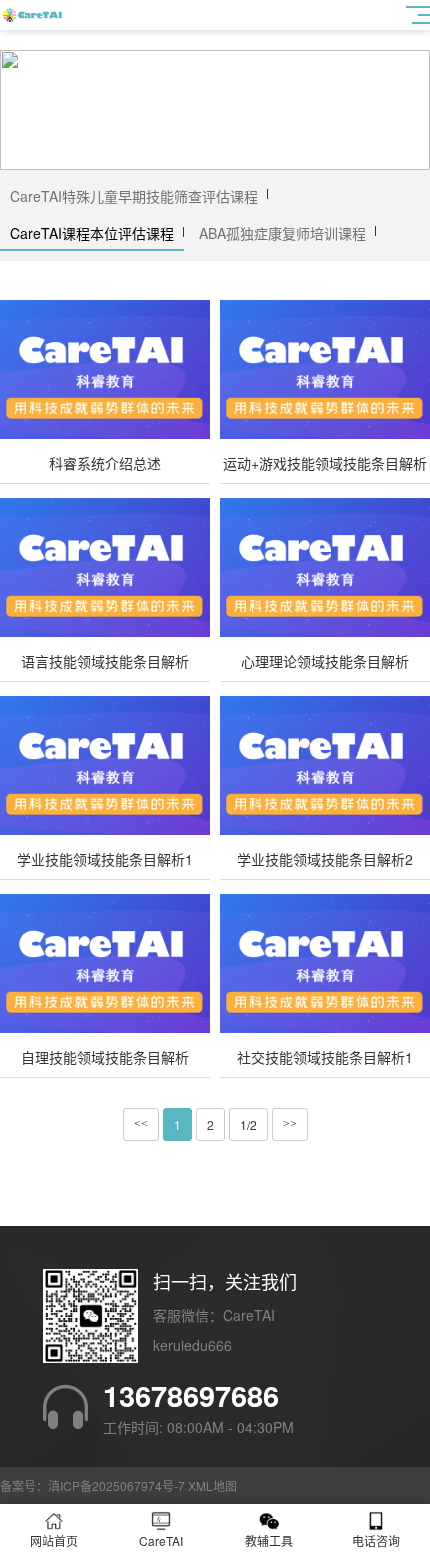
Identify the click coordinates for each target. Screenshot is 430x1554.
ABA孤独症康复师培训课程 (282, 233)
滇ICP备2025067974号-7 (116, 1485)
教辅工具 (269, 1540)
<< (141, 1124)
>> (290, 1124)
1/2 (248, 1124)
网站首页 (54, 1540)
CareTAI (161, 1540)
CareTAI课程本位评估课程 (92, 233)
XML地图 (212, 1485)
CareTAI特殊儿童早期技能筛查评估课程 (134, 196)
